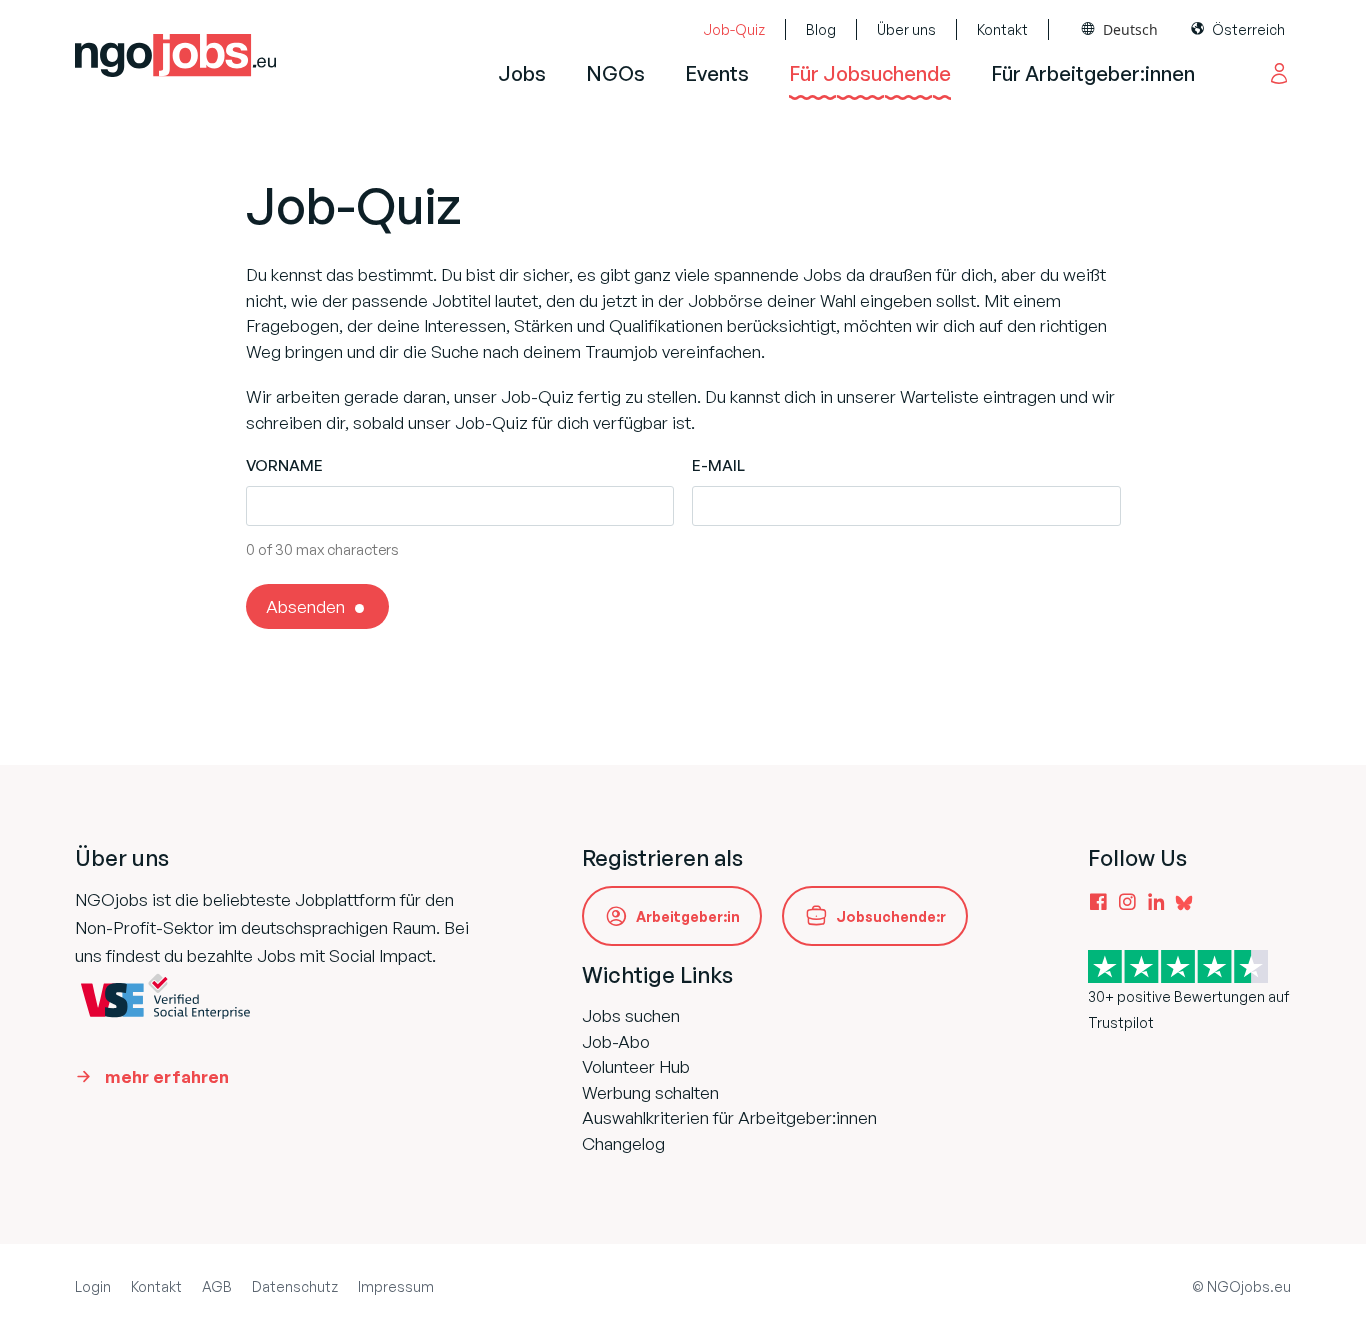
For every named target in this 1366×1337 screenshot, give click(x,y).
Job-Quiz (734, 29)
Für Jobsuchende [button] (870, 73)
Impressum (396, 1286)
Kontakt (1002, 29)
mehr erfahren (167, 1076)
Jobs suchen (631, 1015)
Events (717, 73)
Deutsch (1130, 29)
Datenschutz (295, 1286)
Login (93, 1286)
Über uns (906, 29)
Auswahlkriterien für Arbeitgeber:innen (729, 1117)
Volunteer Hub (636, 1066)
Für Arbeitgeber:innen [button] (1093, 73)
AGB (217, 1286)
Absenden (305, 606)
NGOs (615, 73)
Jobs (522, 73)
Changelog (623, 1143)
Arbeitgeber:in (688, 916)
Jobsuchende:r (891, 916)
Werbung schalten (650, 1092)
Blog (821, 29)
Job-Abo (616, 1041)
